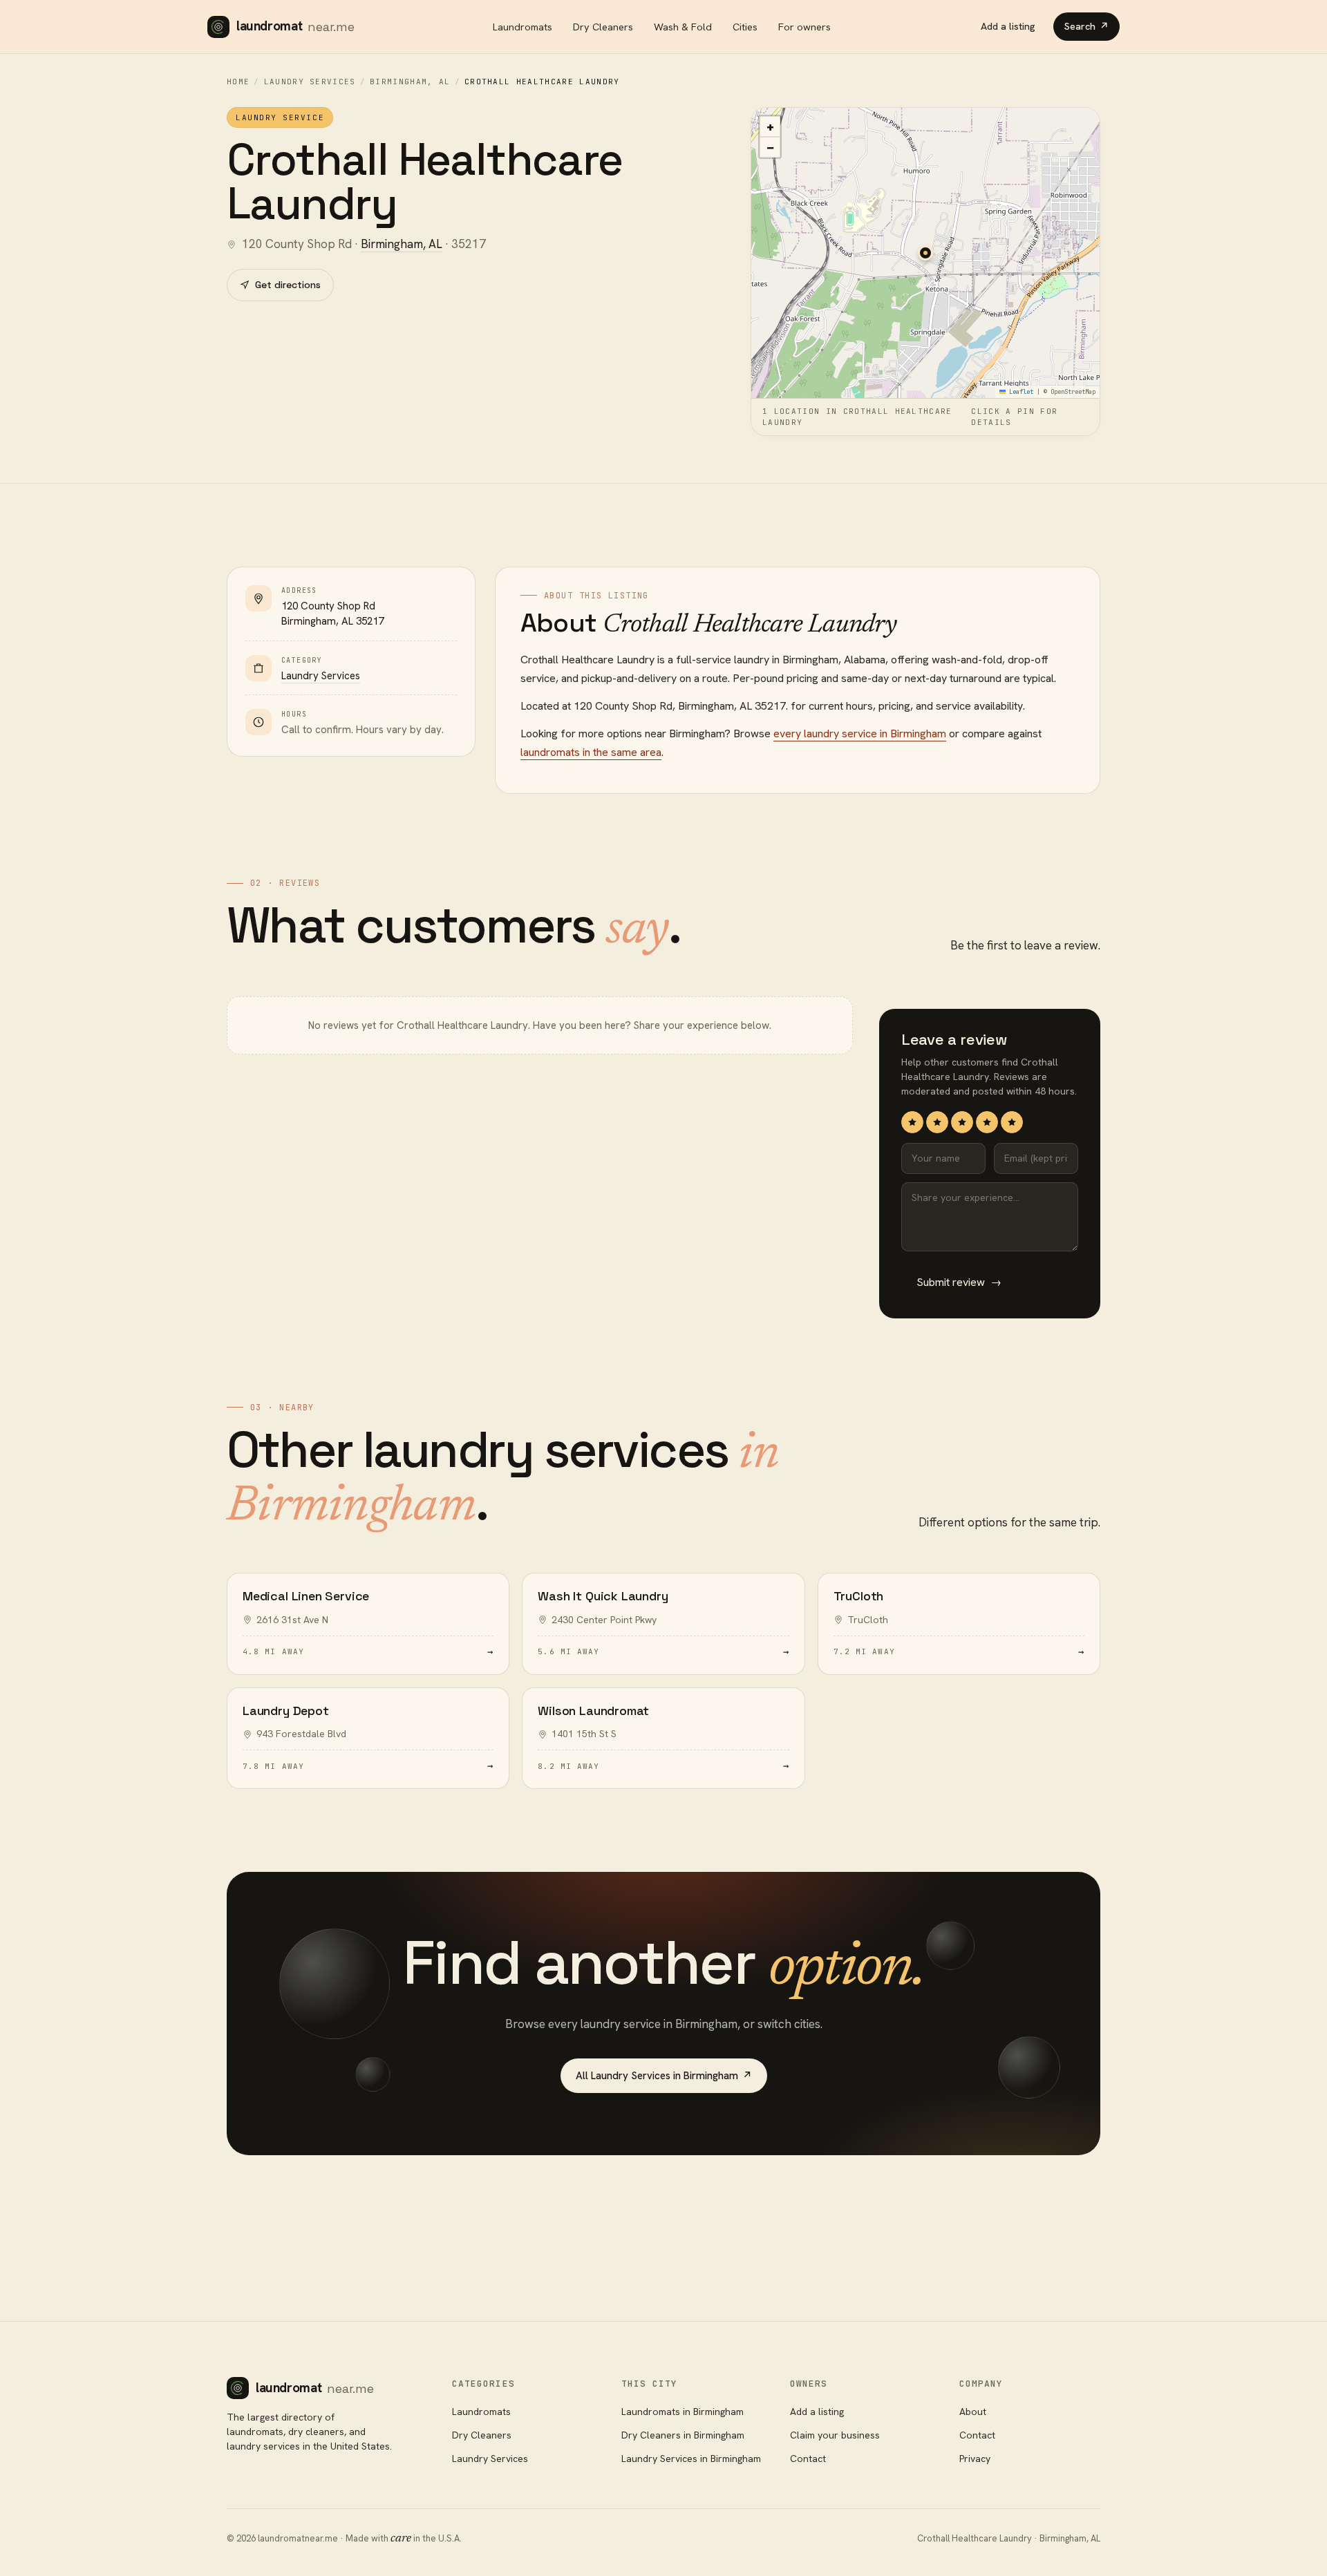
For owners (804, 27)
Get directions (288, 285)
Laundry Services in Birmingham (691, 2459)
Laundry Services (310, 82)
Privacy (975, 2459)
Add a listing (1008, 26)
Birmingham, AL (410, 82)
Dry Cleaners (603, 27)
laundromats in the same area (591, 752)
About (973, 2412)
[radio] (912, 1122)
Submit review (959, 1282)
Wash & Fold (683, 27)
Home (238, 82)
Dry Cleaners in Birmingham (683, 2435)
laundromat (295, 26)
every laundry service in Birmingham (860, 733)
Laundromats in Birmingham (683, 2412)
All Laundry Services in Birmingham (664, 2076)
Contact (808, 2459)
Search (1086, 26)
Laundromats (523, 27)
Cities (745, 27)
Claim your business (835, 2435)
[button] (925, 253)
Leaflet (1019, 392)
